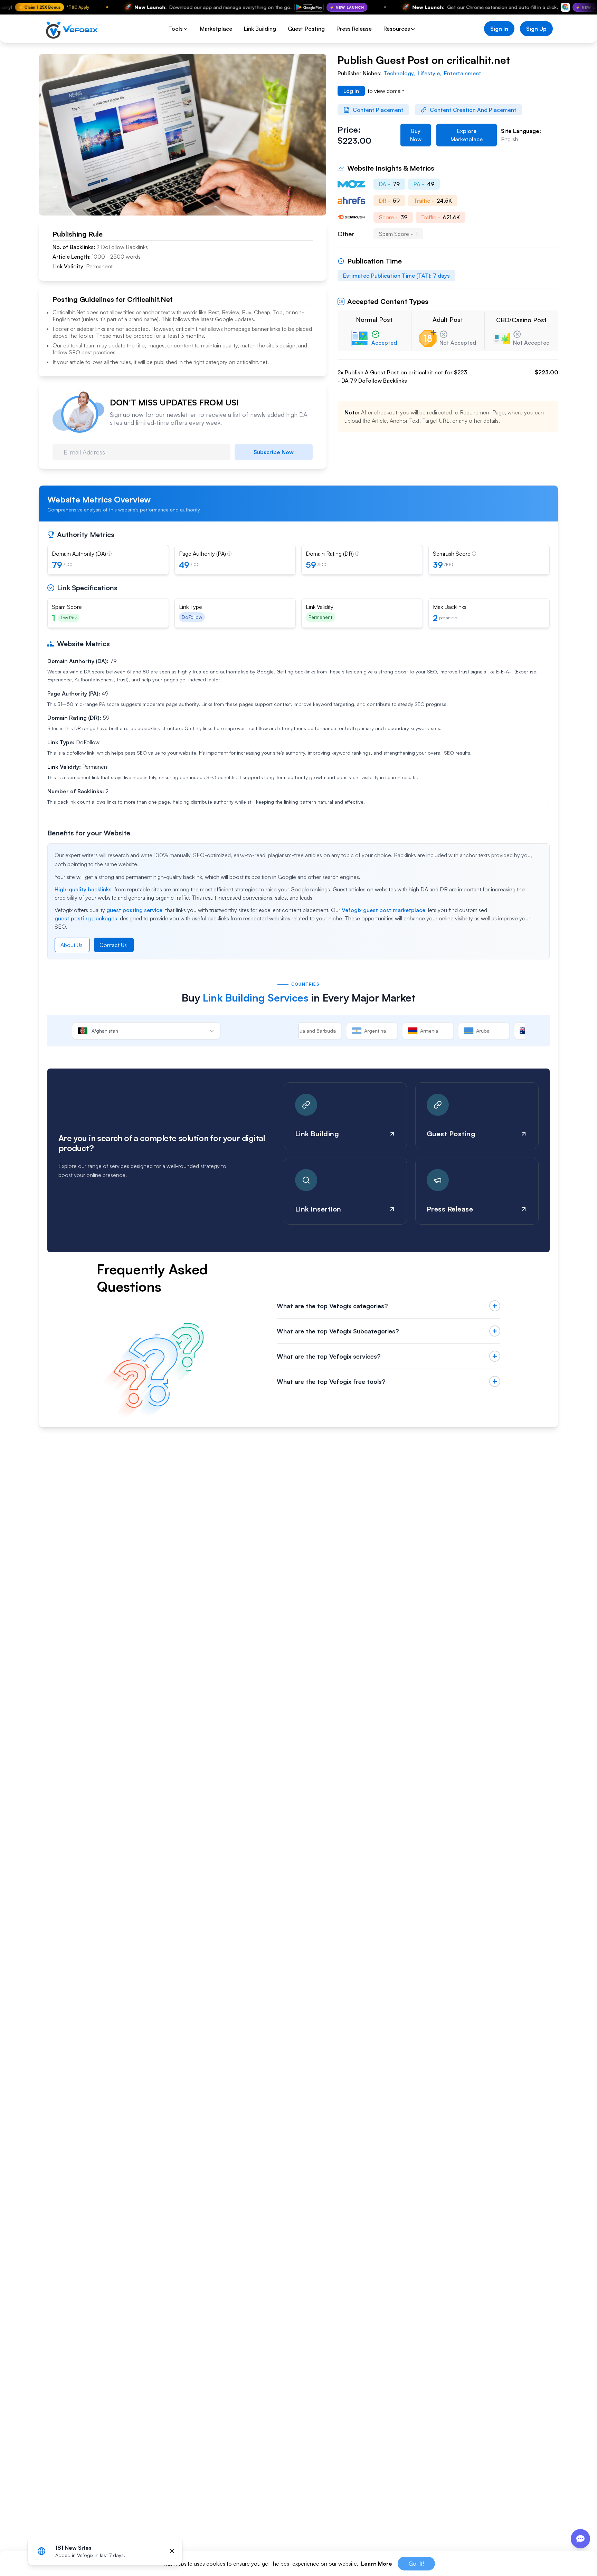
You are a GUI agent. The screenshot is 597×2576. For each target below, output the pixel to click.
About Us (72, 945)
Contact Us (113, 945)
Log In (351, 91)
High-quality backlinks (83, 889)
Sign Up (536, 29)
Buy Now (416, 135)
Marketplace (216, 29)
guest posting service (134, 910)
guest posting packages (86, 918)
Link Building (260, 29)
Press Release (354, 29)
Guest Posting (306, 29)
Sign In (499, 29)
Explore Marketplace (467, 135)
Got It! (416, 2564)
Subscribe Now (274, 452)
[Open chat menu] (580, 2539)
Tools (176, 29)
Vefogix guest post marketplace (383, 910)
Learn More (377, 2564)
